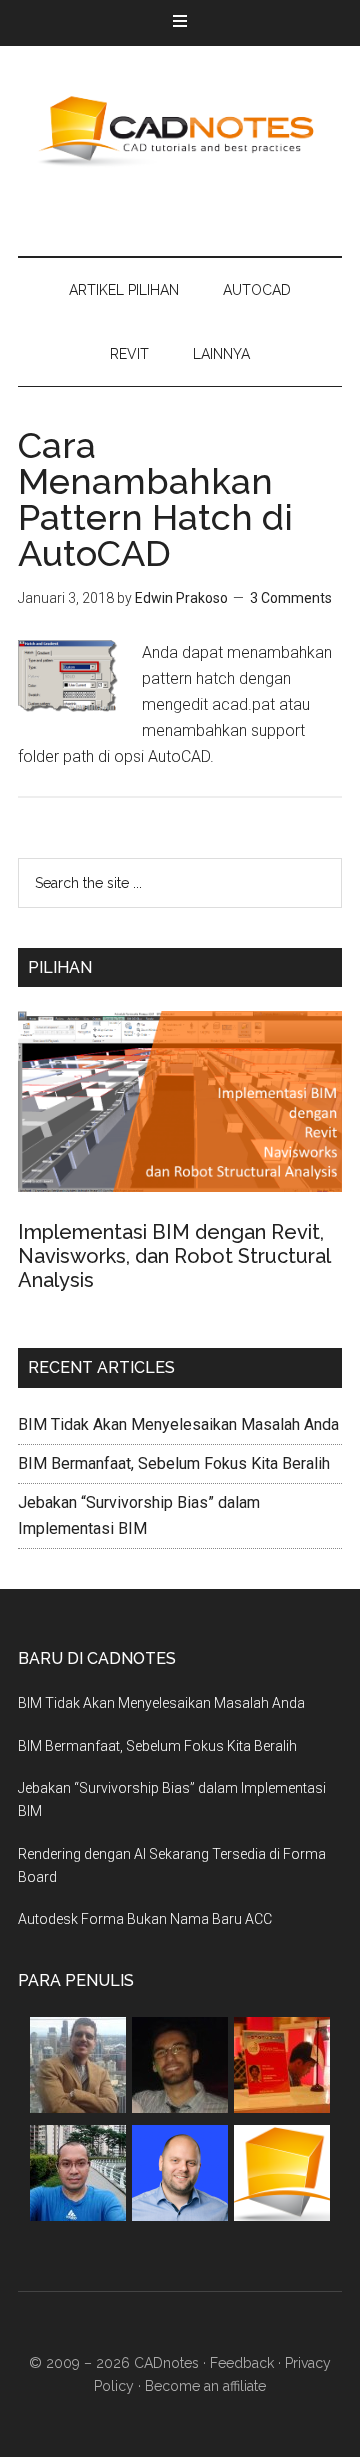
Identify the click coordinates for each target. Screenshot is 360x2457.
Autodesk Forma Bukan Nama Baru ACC (145, 1919)
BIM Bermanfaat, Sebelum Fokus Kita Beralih (174, 1463)
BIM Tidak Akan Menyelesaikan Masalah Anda (178, 1424)
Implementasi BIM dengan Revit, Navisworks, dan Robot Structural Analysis (174, 1256)
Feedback (242, 2363)
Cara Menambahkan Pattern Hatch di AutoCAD (155, 499)
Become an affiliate (205, 2386)
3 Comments (291, 598)
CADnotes (180, 131)
